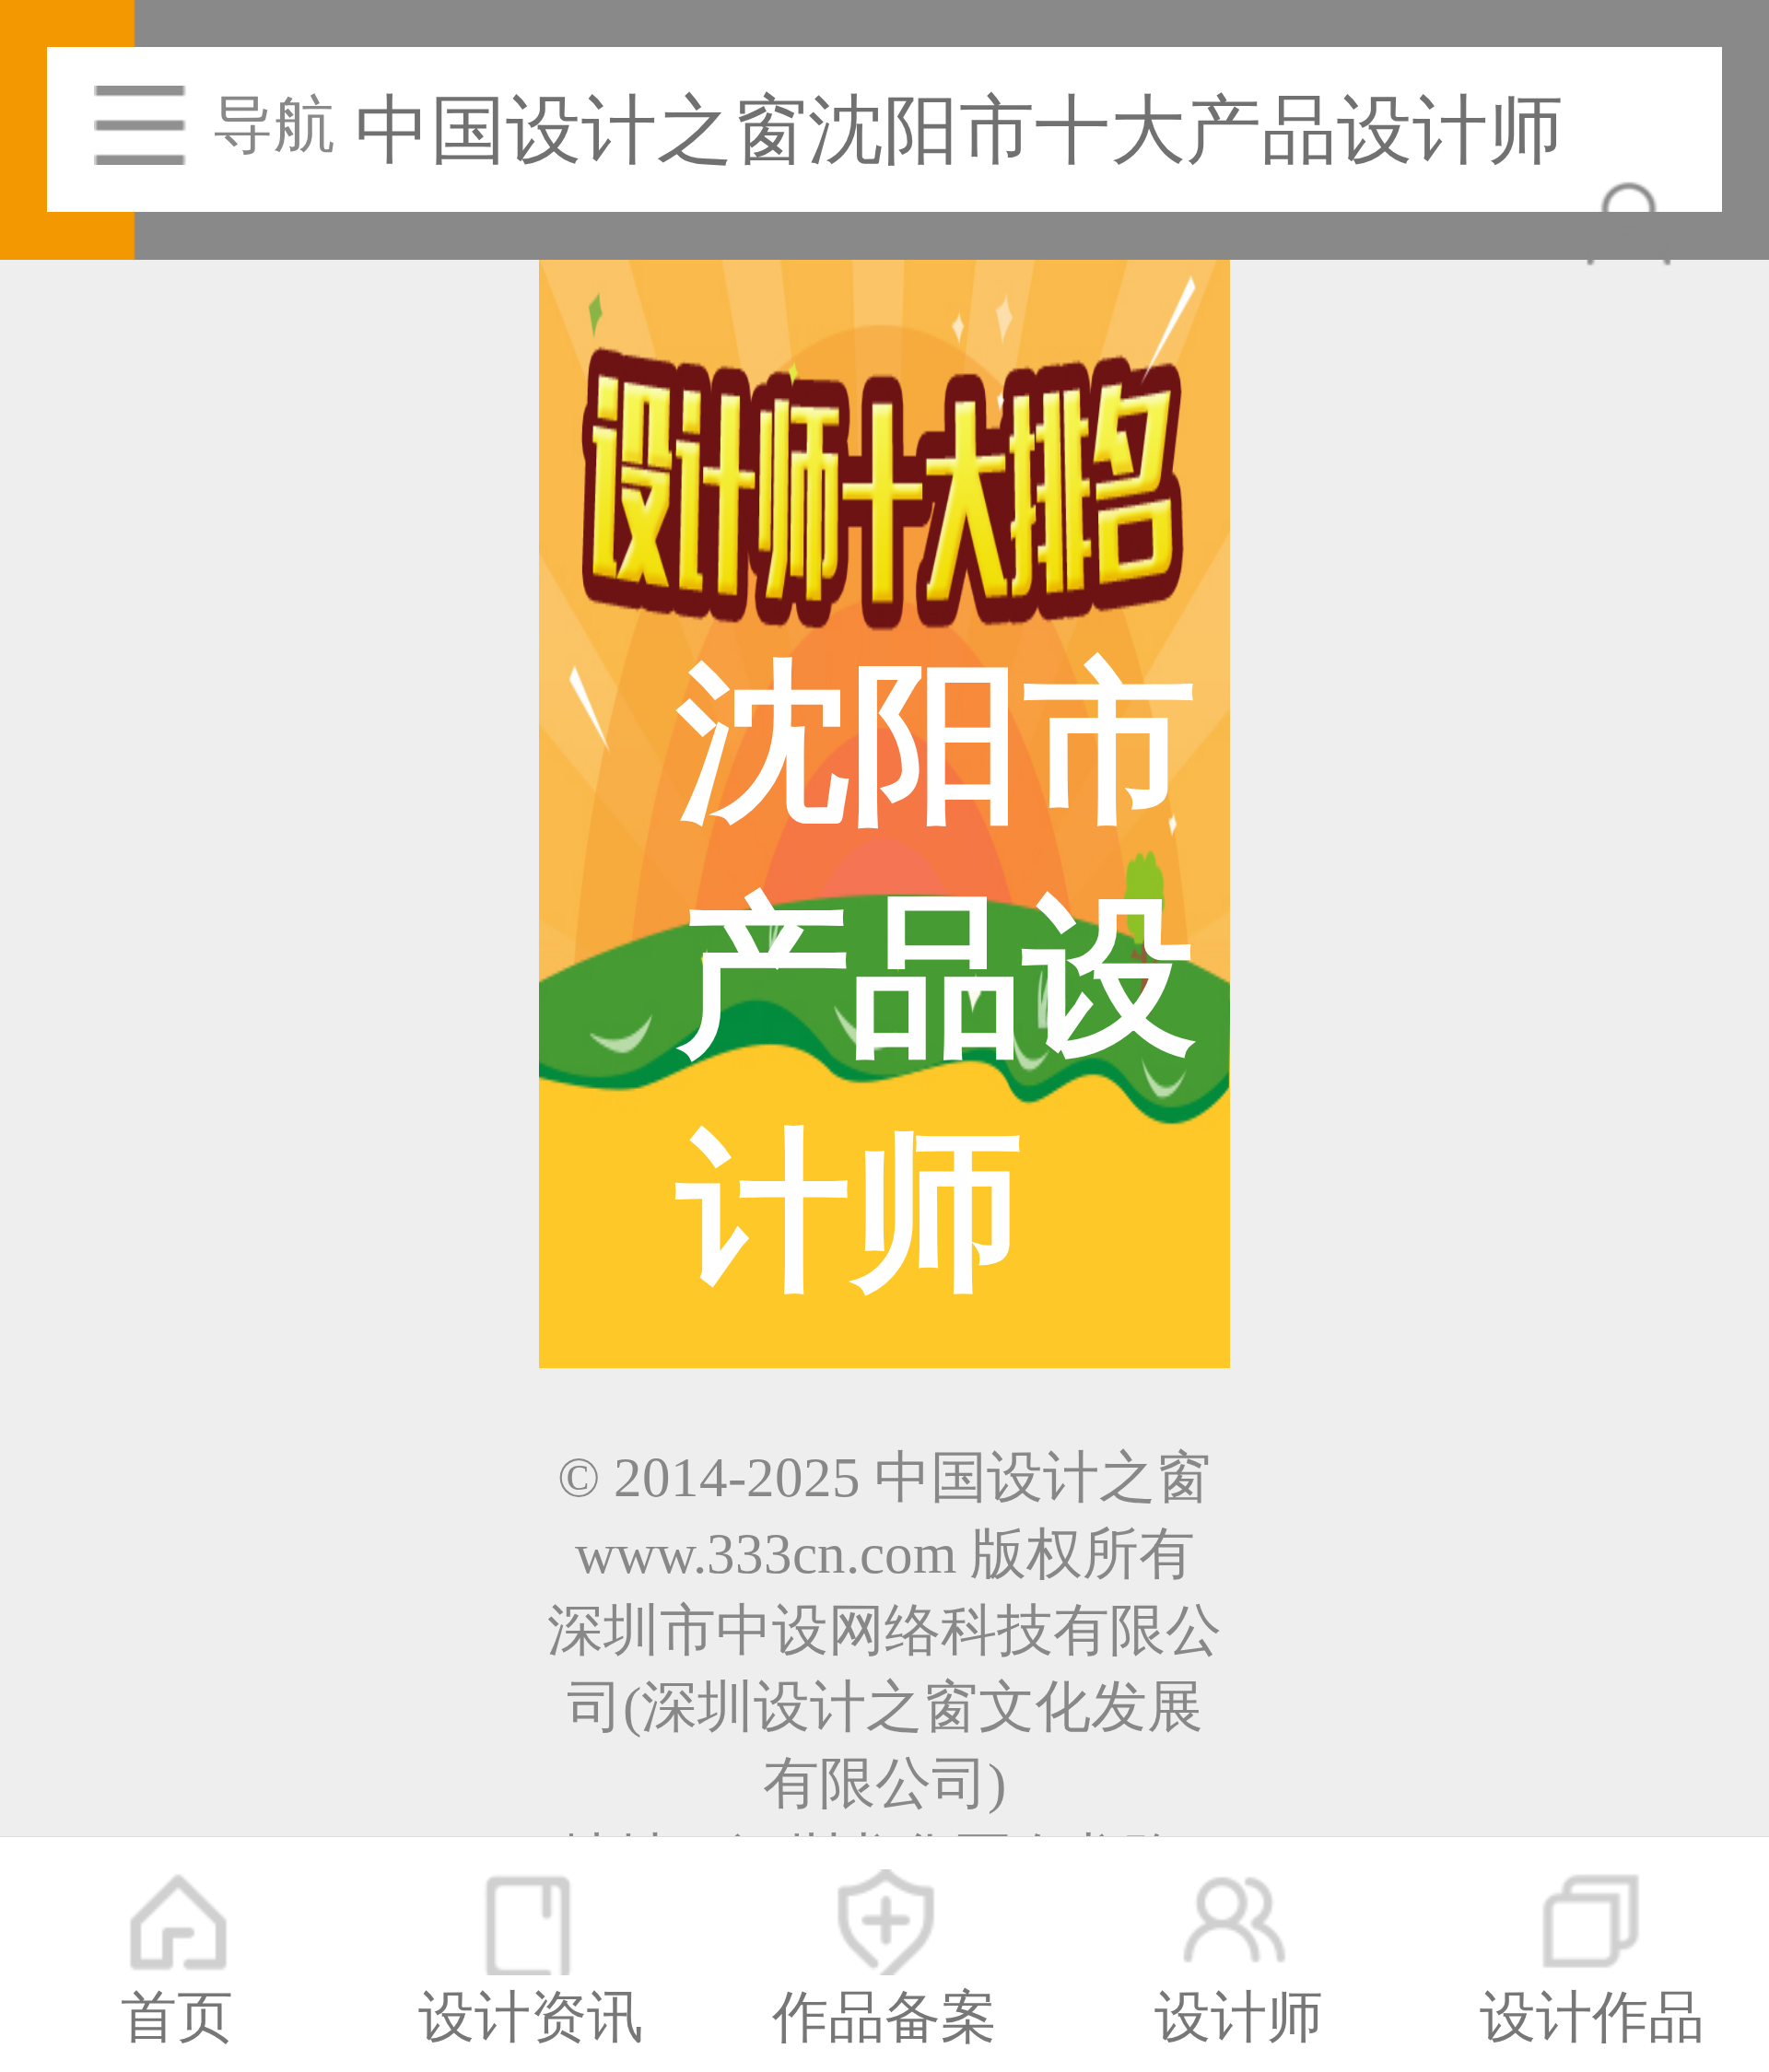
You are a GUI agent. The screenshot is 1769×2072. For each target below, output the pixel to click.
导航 (274, 125)
